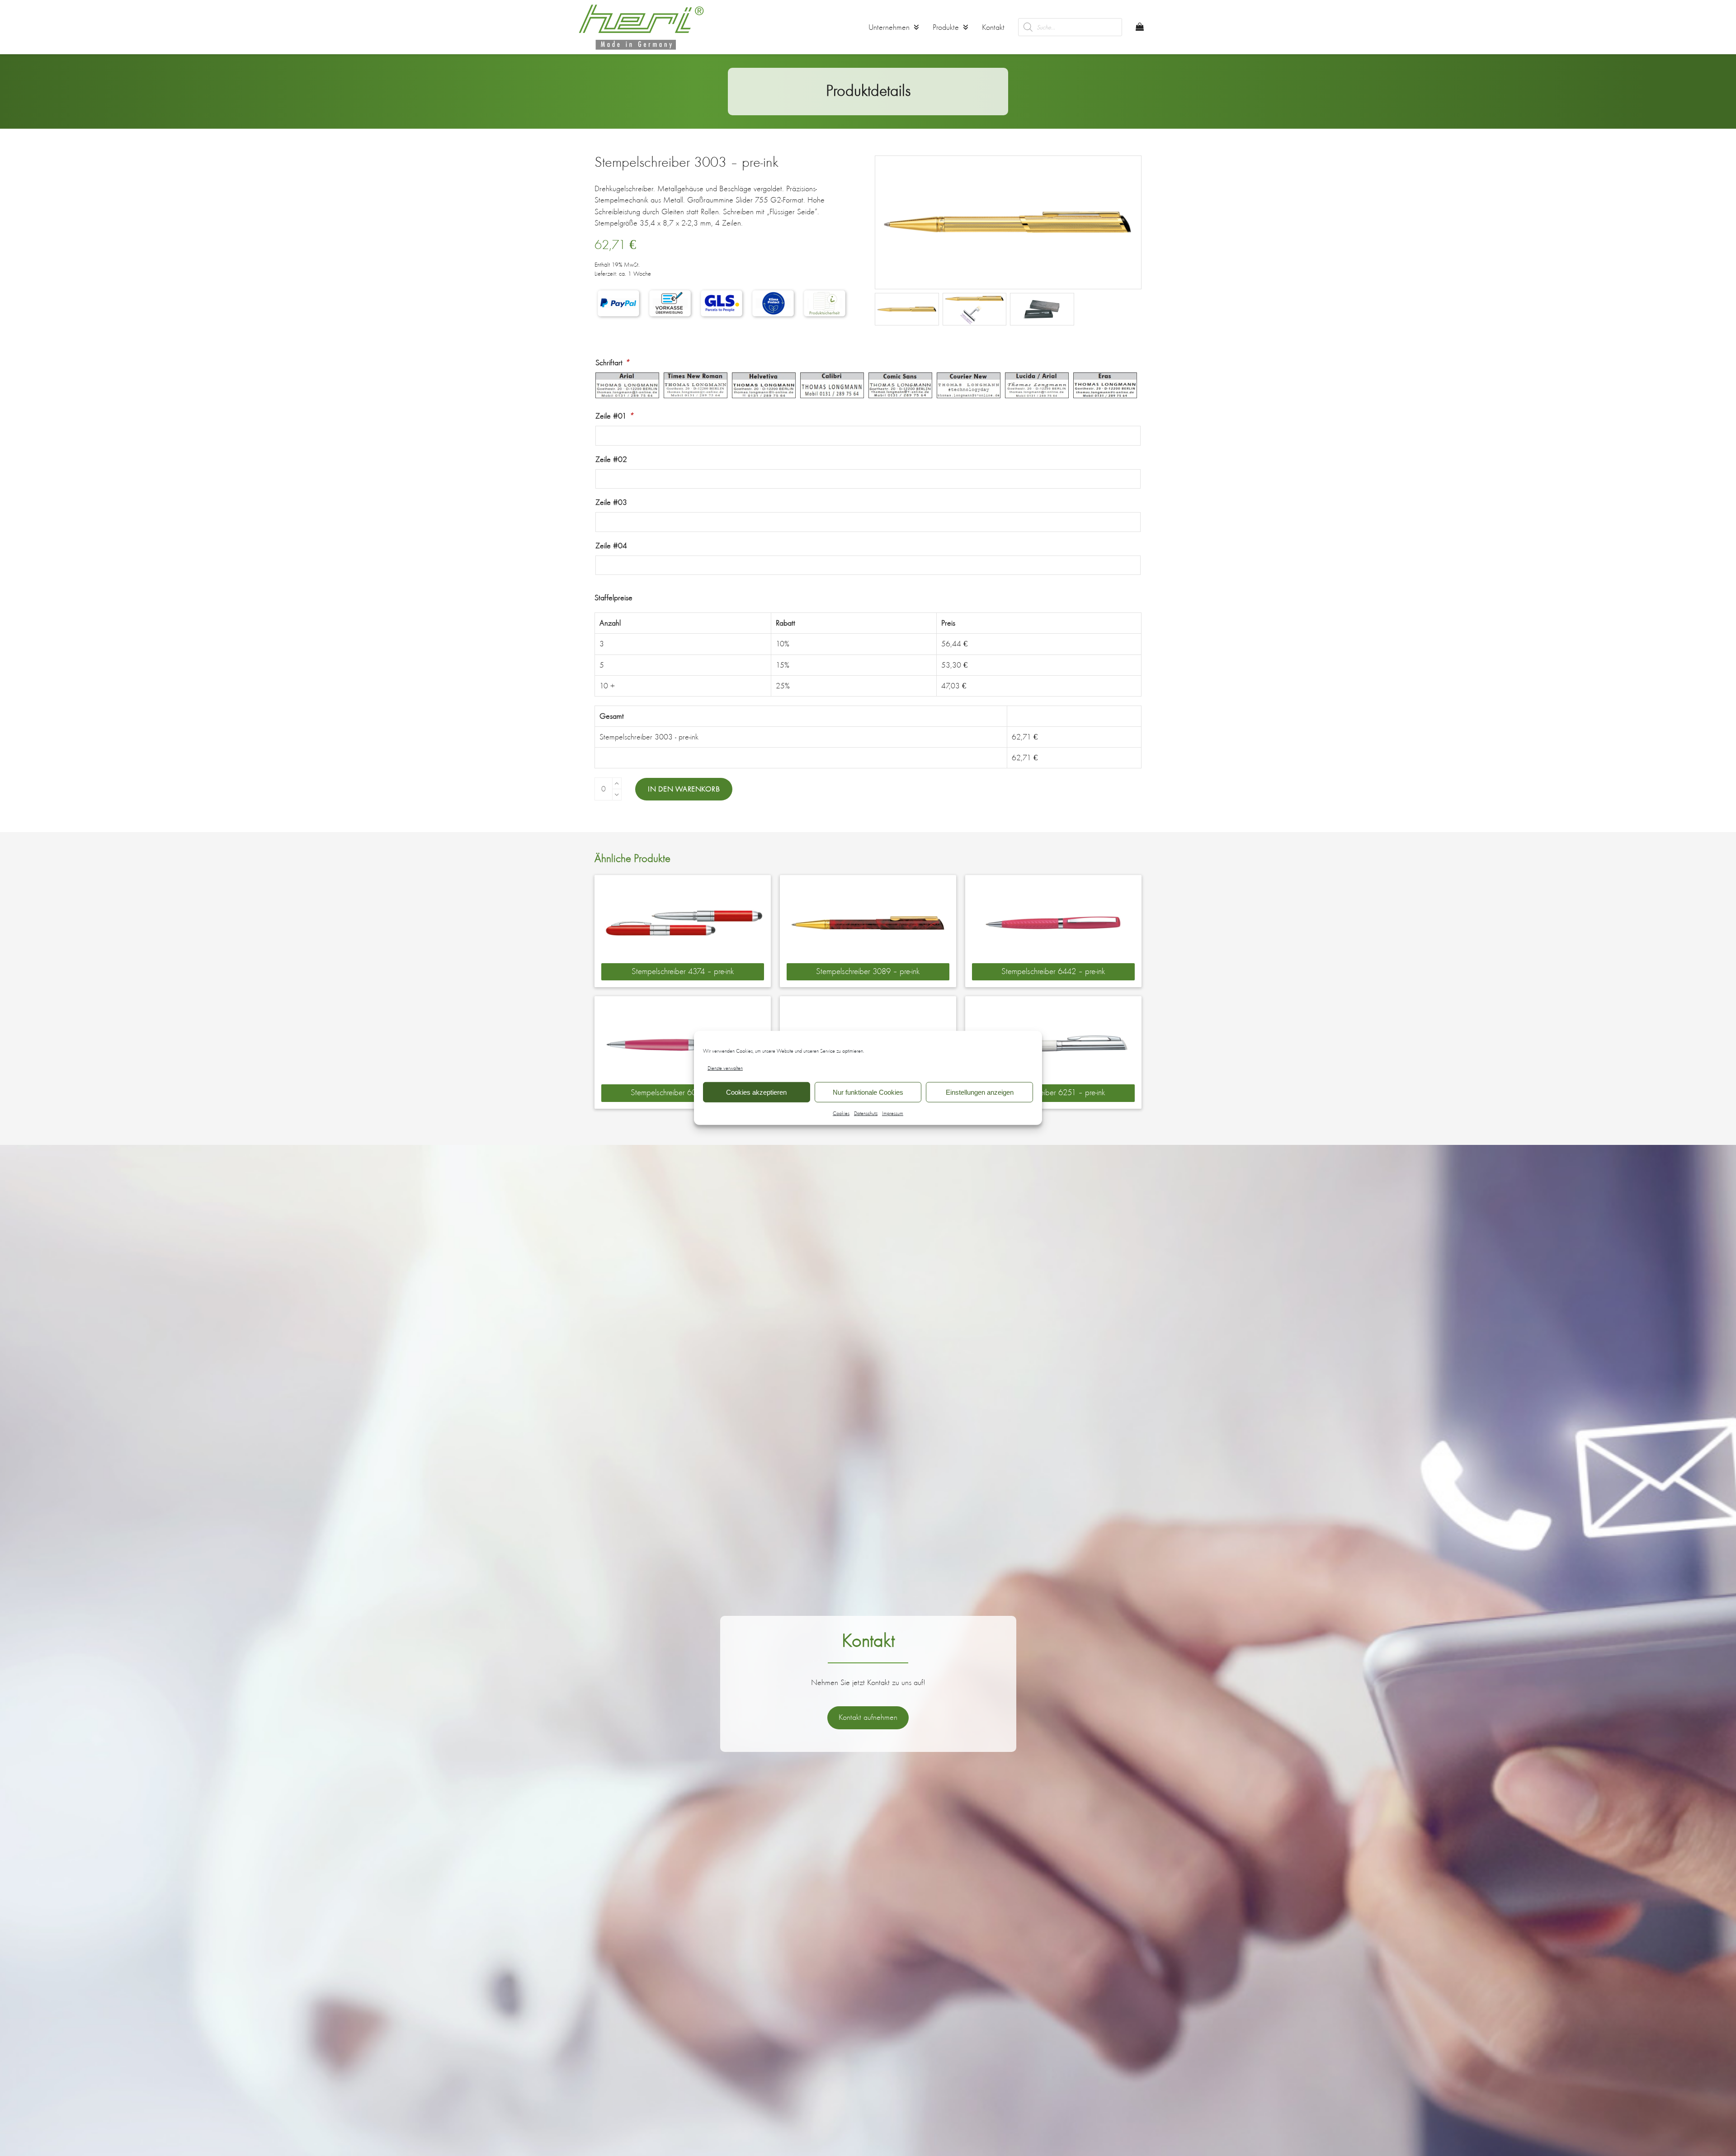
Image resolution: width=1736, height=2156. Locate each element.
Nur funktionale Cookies (868, 1092)
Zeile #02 (611, 459)
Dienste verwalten (725, 1068)
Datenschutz (866, 1113)
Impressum (893, 1113)
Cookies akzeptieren (756, 1092)
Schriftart (612, 362)
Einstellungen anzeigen (980, 1092)
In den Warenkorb (684, 789)
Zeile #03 (611, 502)
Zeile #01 (614, 416)
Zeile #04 (611, 546)
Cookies (841, 1113)
